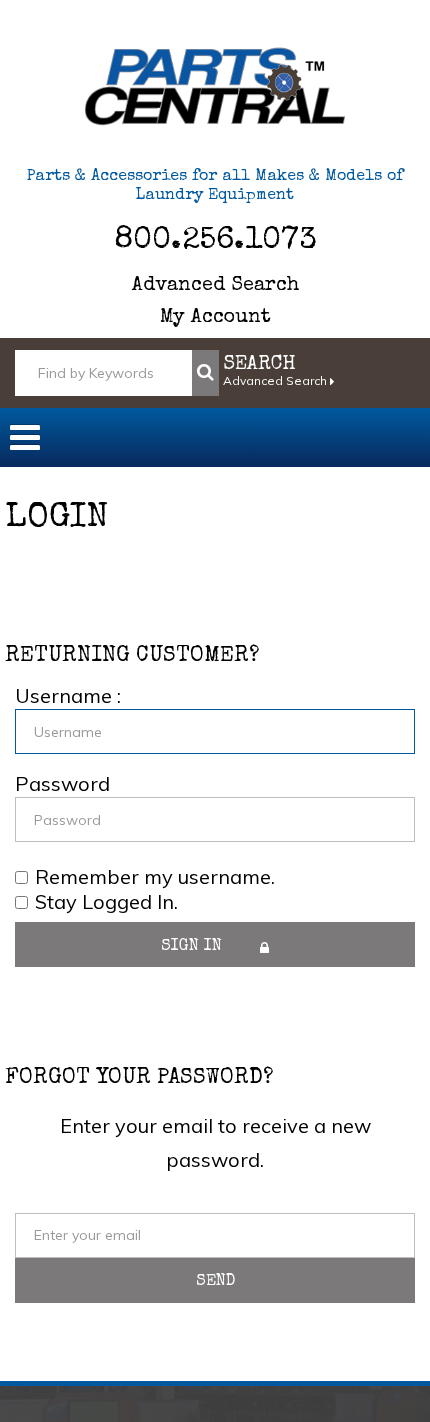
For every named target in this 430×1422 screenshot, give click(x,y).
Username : (68, 696)
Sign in (194, 947)
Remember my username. (155, 875)
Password (62, 784)
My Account (215, 318)
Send (215, 1282)
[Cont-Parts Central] (215, 86)
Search (259, 365)
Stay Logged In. (106, 902)
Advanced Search (215, 286)
